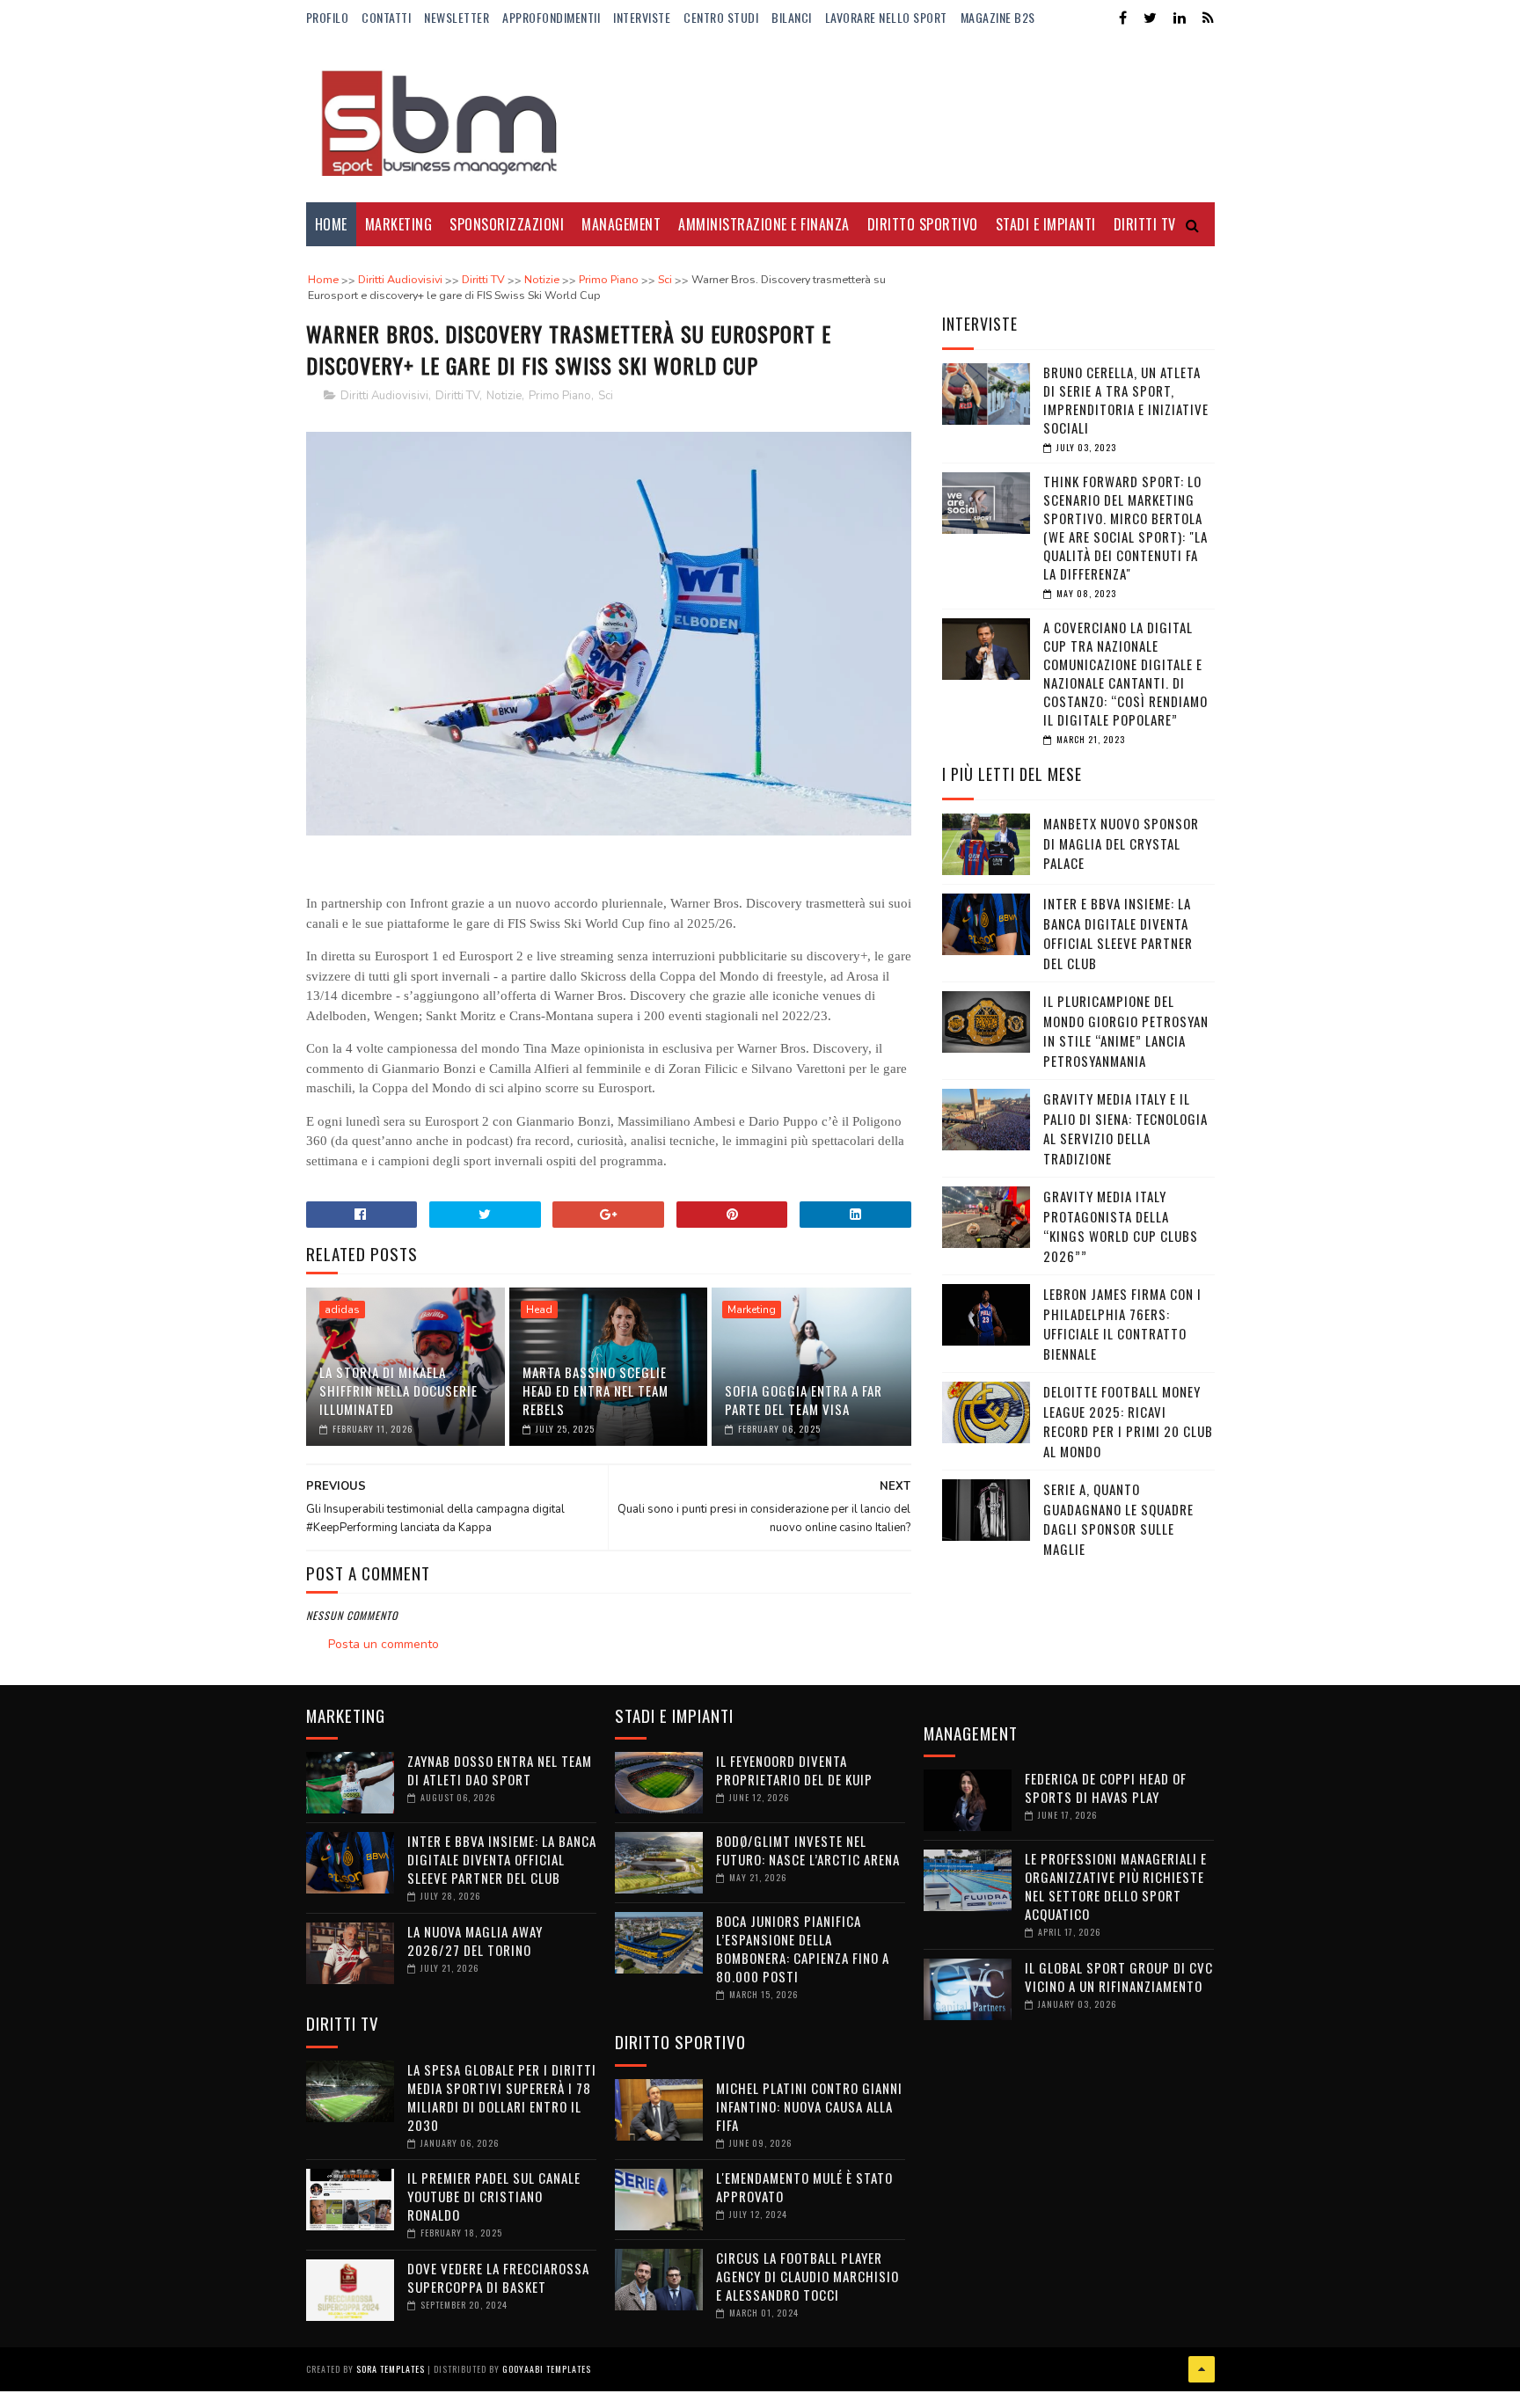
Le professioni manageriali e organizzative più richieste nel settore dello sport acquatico (1116, 1886)
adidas (342, 1310)
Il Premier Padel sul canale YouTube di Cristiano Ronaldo (494, 2196)
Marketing (399, 224)
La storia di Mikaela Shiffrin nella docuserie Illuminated (398, 1390)
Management (621, 224)
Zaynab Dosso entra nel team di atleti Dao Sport (500, 1770)
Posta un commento (384, 1644)
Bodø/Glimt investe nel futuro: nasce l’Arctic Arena (808, 1850)
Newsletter (457, 17)
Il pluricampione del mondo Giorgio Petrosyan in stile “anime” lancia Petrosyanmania (1126, 1031)
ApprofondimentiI (551, 17)
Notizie (504, 396)
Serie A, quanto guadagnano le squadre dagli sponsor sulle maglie (1118, 1519)
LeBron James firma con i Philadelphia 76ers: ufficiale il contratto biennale (1122, 1324)
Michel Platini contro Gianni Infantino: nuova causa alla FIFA (809, 2106)
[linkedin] (1180, 18)
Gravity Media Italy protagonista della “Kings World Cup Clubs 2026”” (1121, 1226)
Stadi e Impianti (1046, 224)
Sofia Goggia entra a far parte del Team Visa (804, 1400)
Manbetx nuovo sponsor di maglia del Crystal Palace (1121, 843)
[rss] (1208, 18)
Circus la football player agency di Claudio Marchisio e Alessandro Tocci (807, 2276)
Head (539, 1310)
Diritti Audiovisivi (384, 396)
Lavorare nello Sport (886, 17)
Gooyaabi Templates (547, 2369)
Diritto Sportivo (923, 224)
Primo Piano (560, 396)
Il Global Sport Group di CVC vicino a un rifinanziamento (1119, 1977)
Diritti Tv (1145, 224)
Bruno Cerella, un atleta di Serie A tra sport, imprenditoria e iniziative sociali (1126, 400)
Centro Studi (721, 17)
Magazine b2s (998, 17)
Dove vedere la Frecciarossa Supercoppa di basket (498, 2277)
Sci (606, 396)
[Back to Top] (1202, 2369)
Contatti (386, 17)
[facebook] (1123, 18)
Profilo (328, 17)
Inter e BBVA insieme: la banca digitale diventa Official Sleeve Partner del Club (1118, 933)
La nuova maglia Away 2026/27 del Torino (475, 1941)
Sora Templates (391, 2369)
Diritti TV (457, 396)
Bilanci (792, 17)
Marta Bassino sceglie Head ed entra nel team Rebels (596, 1390)
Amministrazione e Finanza (764, 224)
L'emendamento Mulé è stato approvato (804, 2187)
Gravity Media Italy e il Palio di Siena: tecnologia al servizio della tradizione (1125, 1128)
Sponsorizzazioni (507, 224)
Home (331, 224)
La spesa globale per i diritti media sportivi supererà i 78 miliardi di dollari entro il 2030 (502, 2097)
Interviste (642, 17)
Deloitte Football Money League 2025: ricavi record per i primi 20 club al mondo (1128, 1421)
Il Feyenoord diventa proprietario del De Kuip (794, 1770)
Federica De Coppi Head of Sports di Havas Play (1106, 1788)
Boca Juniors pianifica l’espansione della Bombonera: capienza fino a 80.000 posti (803, 1948)
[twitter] (1150, 18)
